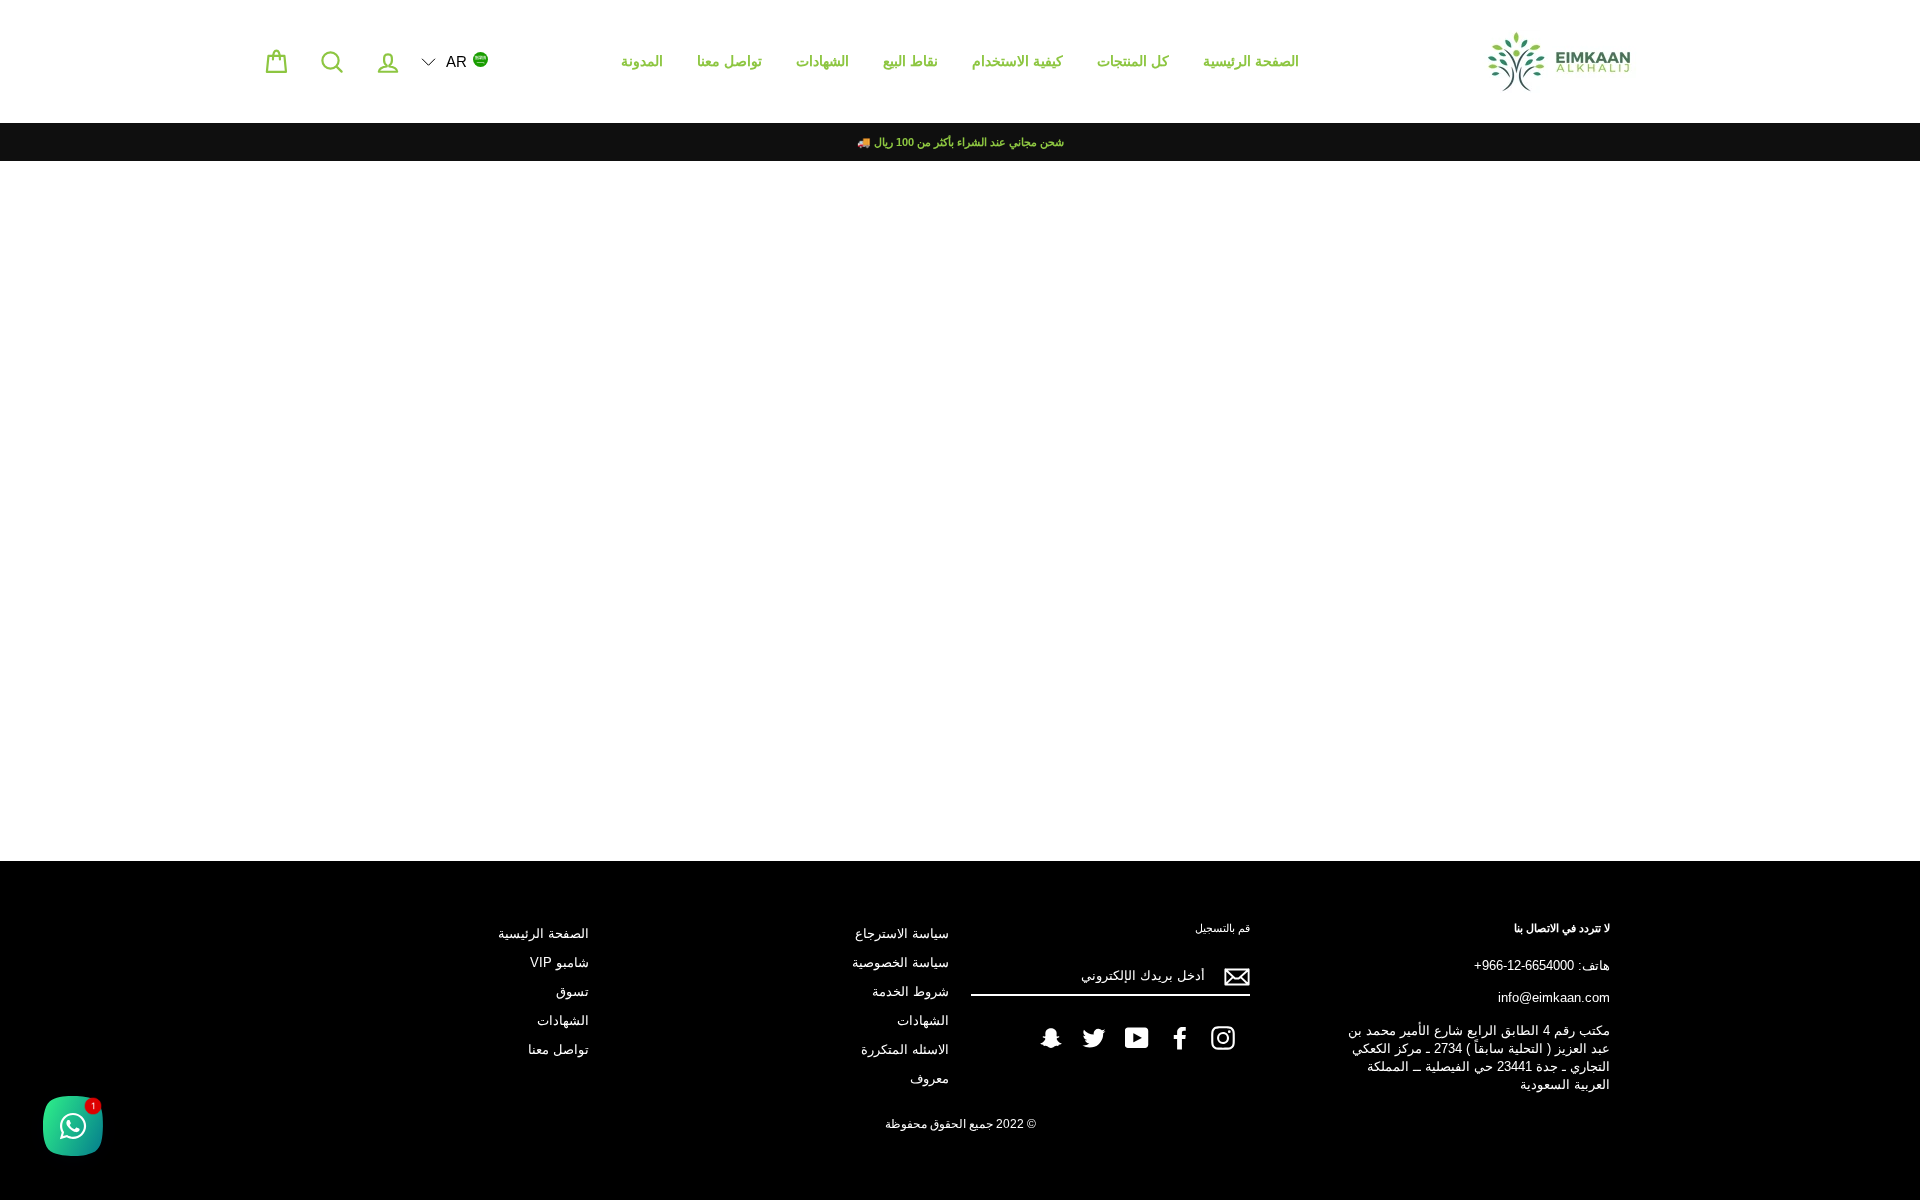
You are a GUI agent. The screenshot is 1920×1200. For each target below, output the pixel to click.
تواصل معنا (729, 61)
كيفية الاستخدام (1017, 61)
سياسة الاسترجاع (902, 933)
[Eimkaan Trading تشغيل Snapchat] (1051, 1038)
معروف (929, 1078)
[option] (960, 142)
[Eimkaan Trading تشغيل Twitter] (1094, 1038)
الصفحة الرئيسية (1251, 61)
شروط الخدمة (910, 991)
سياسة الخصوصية (900, 962)
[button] (454, 60)
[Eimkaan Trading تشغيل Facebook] (1180, 1038)
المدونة (642, 61)
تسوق (572, 991)
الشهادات (822, 61)
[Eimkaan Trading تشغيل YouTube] (1137, 1038)
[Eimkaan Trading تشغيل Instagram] (1223, 1038)
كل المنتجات (1133, 61)
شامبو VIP (559, 962)
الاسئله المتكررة (905, 1049)
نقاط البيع (910, 61)
